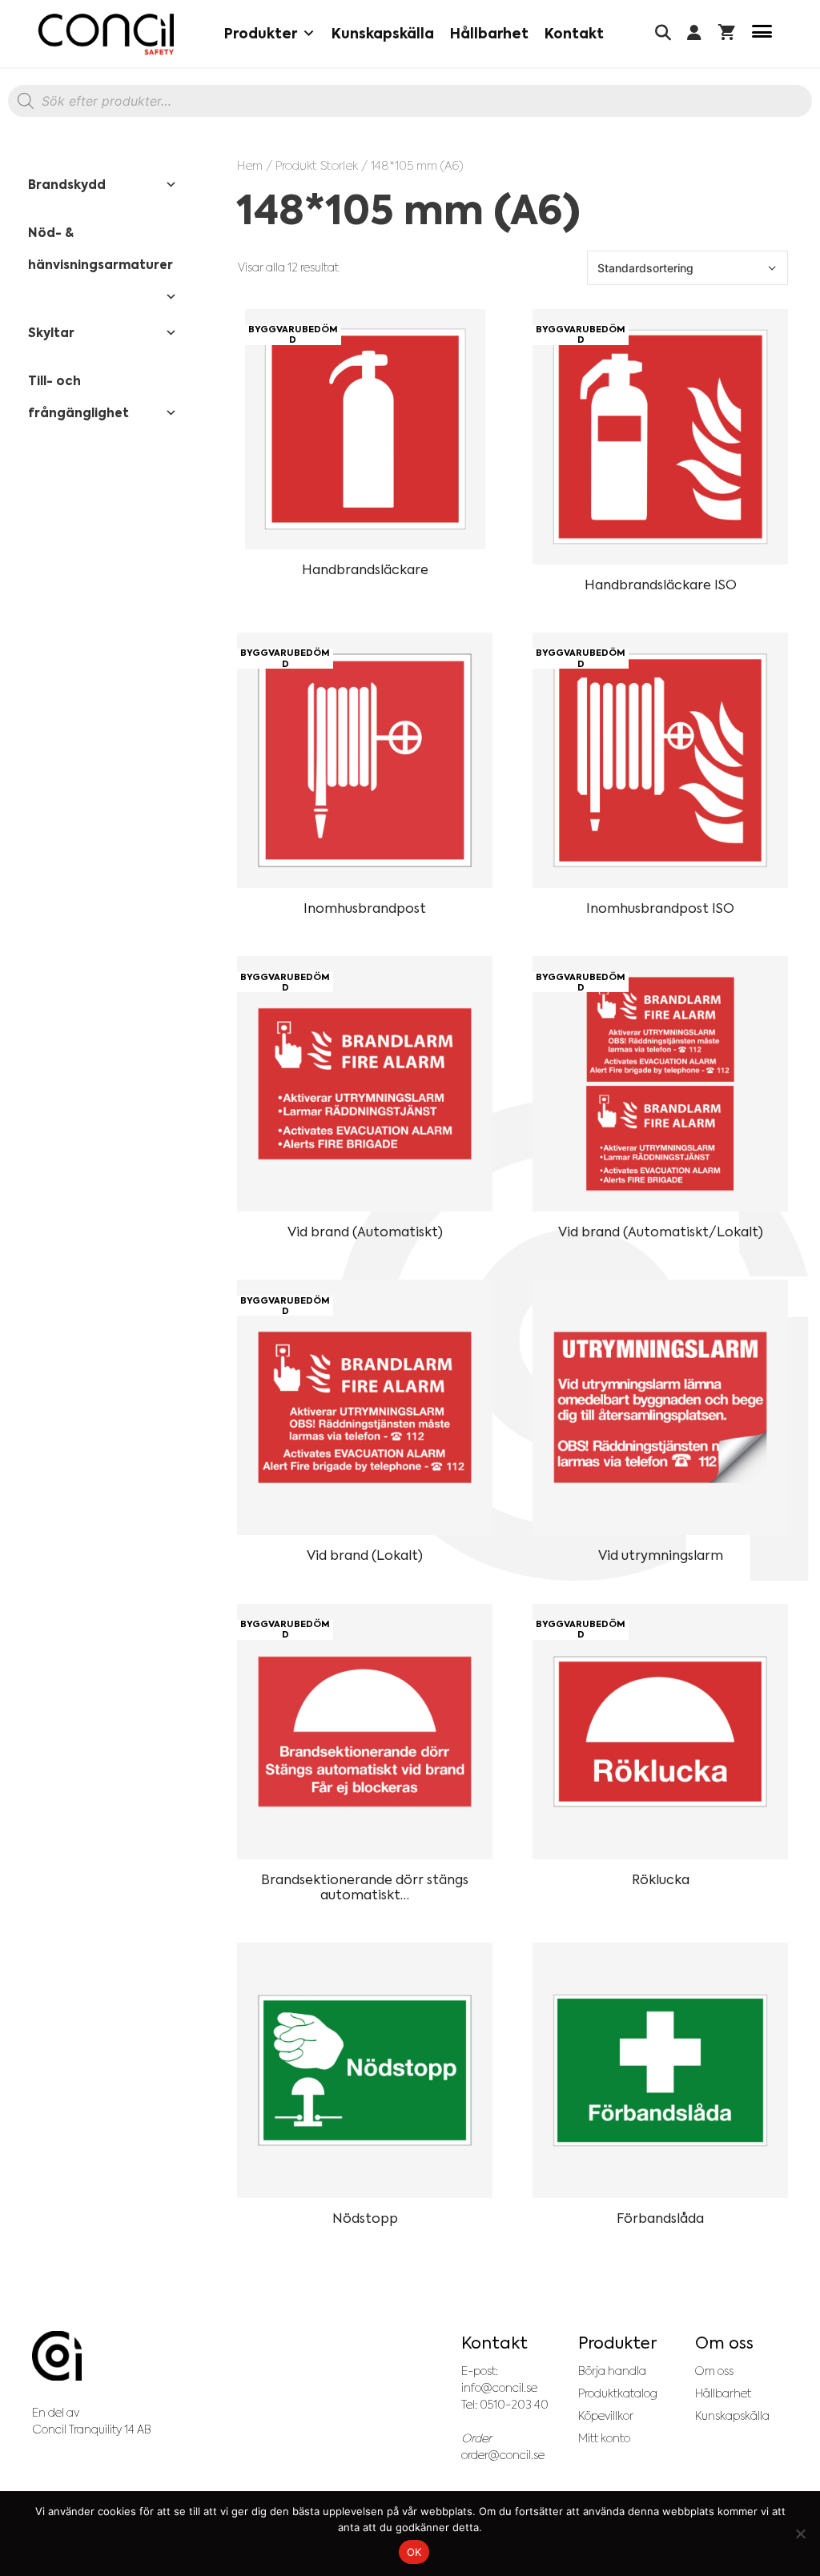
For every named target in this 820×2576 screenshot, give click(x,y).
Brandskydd (67, 185)
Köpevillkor (606, 2416)
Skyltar (51, 333)
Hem (250, 165)
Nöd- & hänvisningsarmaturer (100, 249)
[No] (800, 2534)
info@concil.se (499, 2388)
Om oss (714, 2371)
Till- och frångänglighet (78, 397)
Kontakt (574, 34)
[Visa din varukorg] (727, 34)
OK (414, 2552)
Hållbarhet (489, 34)
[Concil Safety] (106, 34)
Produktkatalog (618, 2393)
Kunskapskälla (383, 34)
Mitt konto (604, 2438)
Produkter (261, 34)
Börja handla (612, 2371)
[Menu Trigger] (762, 34)
